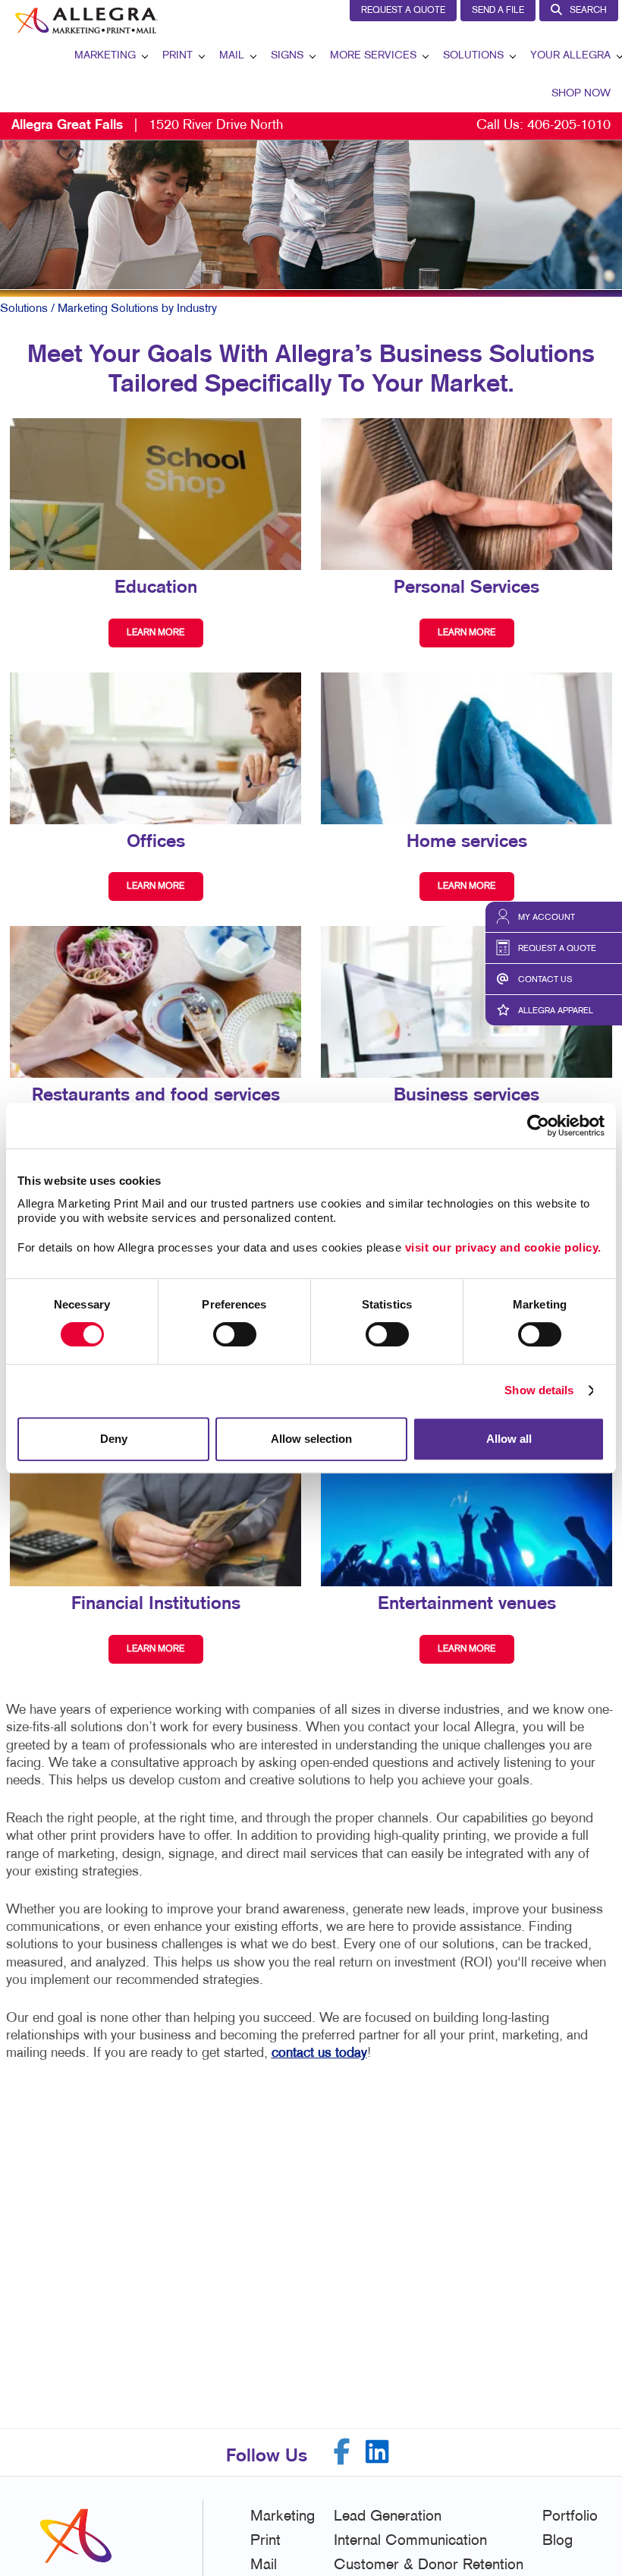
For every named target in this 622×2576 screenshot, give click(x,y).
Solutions (473, 56)
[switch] (235, 1334)
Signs (287, 56)
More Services (373, 56)
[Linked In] (377, 2452)
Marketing (105, 56)
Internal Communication (410, 2541)
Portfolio (570, 2517)
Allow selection (311, 1439)
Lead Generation (388, 2517)
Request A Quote (403, 11)
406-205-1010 (569, 126)
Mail (232, 56)
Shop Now (581, 94)
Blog (558, 2541)
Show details (539, 1390)
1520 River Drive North (147, 126)
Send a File (498, 11)
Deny (114, 1439)
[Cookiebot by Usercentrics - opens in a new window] (538, 1126)
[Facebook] (342, 2452)
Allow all (509, 1439)
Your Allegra (570, 56)
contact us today (319, 2053)
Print (177, 56)
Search (588, 11)
